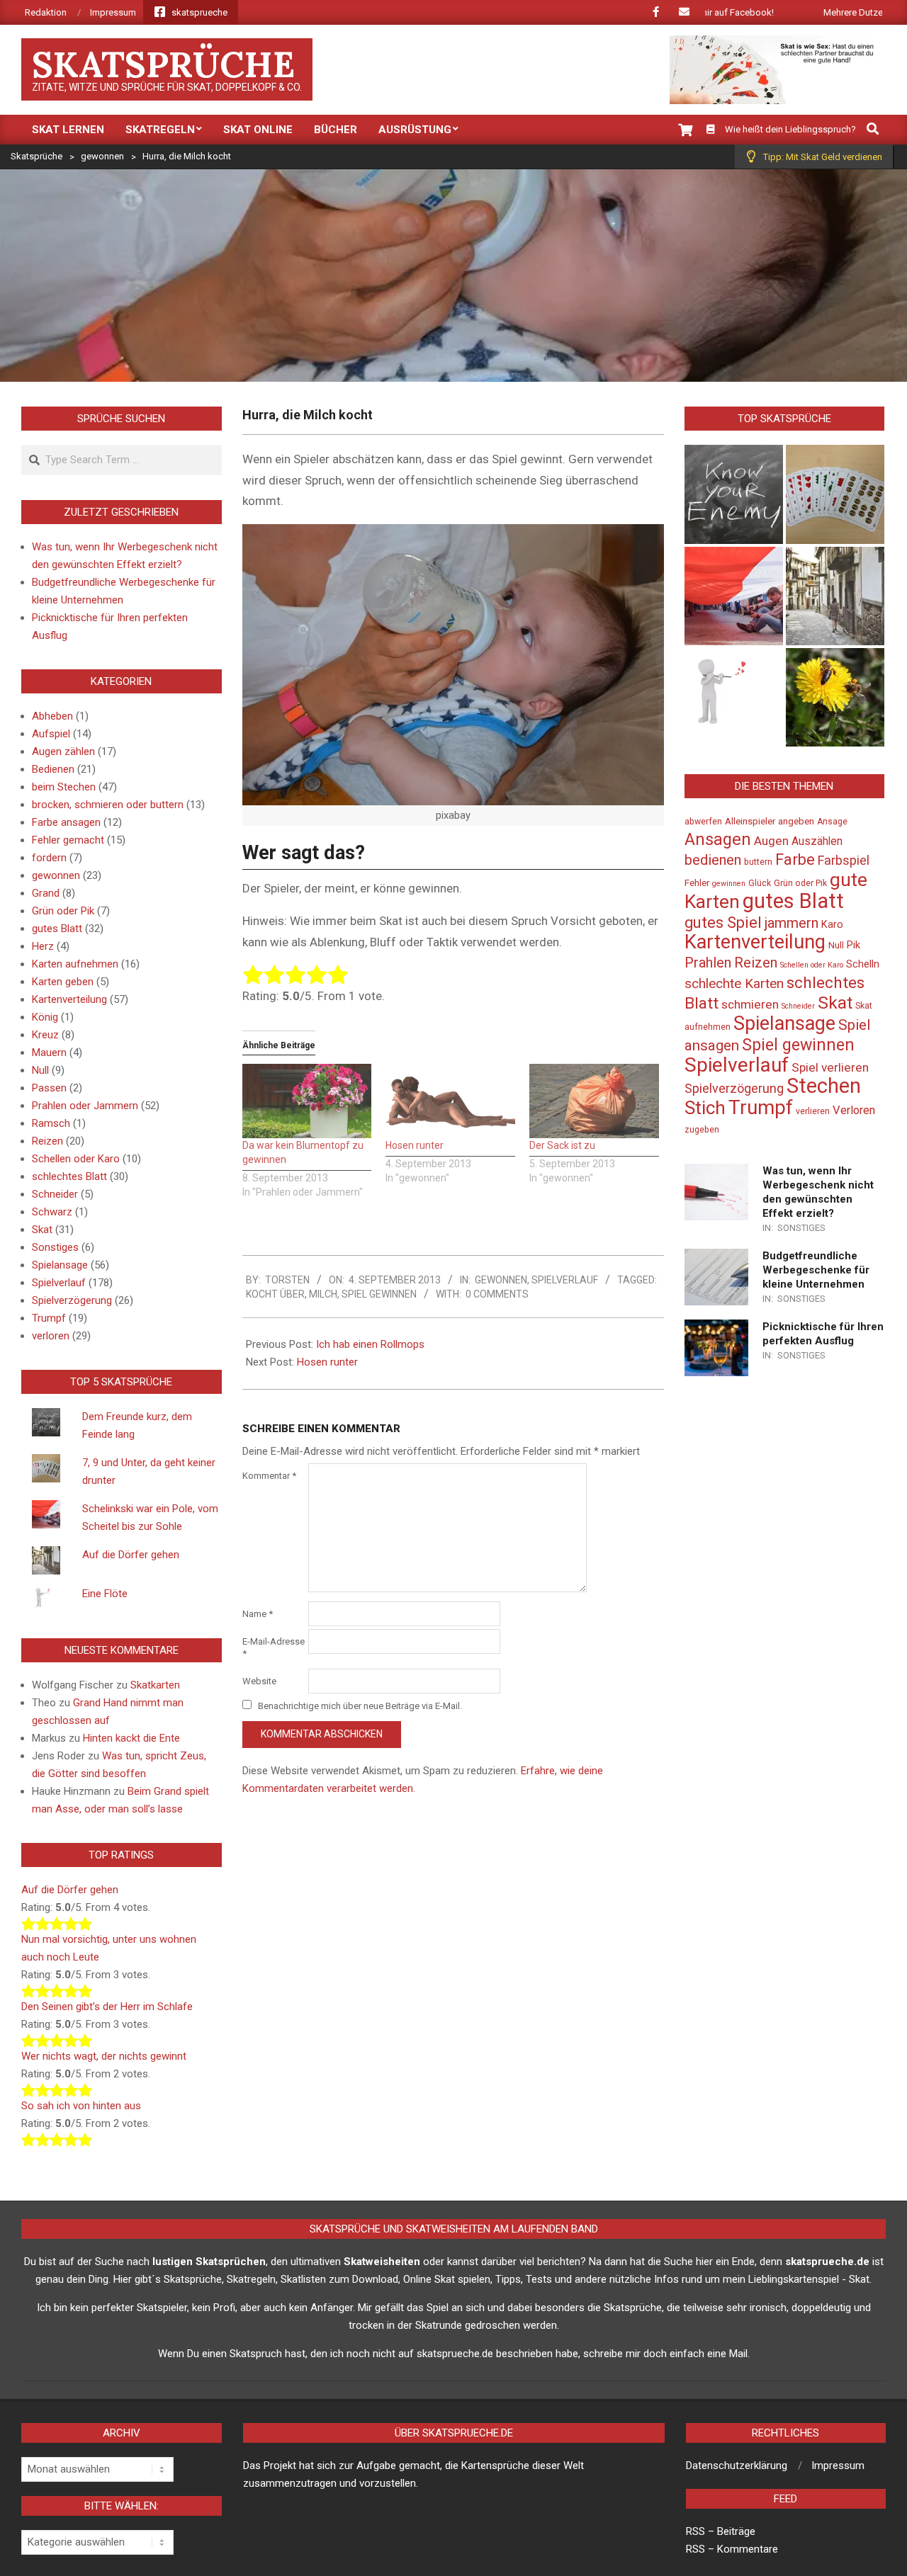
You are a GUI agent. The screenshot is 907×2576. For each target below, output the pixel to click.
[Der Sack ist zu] (594, 1101)
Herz (43, 946)
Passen (49, 1088)
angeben (796, 821)
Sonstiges (55, 1247)
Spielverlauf (565, 1280)
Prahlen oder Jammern (85, 1106)
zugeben (702, 1130)
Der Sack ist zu (562, 1145)
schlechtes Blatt (69, 1176)
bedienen (713, 860)
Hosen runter (415, 1145)
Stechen (824, 1086)
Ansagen (718, 839)
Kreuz (45, 1035)
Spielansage (60, 1265)
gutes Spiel (723, 923)
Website (259, 1681)
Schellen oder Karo (76, 1159)
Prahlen (708, 963)
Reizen (47, 1141)
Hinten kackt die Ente (131, 1738)
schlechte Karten (734, 983)
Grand (46, 893)
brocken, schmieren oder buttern (108, 805)
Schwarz (52, 1212)
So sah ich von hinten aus (81, 2106)
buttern (758, 862)
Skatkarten (155, 1685)
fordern (49, 858)
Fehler (697, 883)
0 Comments (497, 1294)
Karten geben (63, 982)
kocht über (275, 1294)
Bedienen (53, 769)
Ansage (832, 822)
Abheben (52, 716)
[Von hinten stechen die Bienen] (835, 697)
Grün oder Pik (63, 911)
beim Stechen (64, 787)
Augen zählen (63, 751)
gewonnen (501, 1280)
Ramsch (51, 1123)
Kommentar (269, 1476)
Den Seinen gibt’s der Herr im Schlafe (107, 2007)
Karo (832, 925)
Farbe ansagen (66, 822)
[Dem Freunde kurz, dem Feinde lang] (734, 494)
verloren (51, 1336)
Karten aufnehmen (75, 964)
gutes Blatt (57, 929)
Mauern (49, 1052)
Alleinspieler (750, 821)
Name (258, 1614)
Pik (854, 945)
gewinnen (729, 884)
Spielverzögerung (72, 1300)
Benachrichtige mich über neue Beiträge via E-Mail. (360, 1706)
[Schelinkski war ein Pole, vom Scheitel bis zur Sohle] (734, 596)
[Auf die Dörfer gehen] (835, 596)
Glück (760, 883)
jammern (791, 923)
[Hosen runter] (450, 1101)
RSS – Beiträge (721, 2531)
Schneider (55, 1194)
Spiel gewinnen (379, 1294)
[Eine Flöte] (734, 697)
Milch (323, 1294)
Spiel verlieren (830, 1067)
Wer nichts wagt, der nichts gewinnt (104, 2056)
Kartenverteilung (69, 999)
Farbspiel (844, 860)
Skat (42, 1230)
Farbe (795, 859)
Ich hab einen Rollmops (370, 1344)
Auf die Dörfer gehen (131, 1555)
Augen (771, 841)
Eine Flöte (105, 1594)
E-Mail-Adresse (274, 1647)
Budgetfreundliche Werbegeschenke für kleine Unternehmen (816, 1270)
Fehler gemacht (68, 840)
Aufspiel (51, 734)
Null (40, 1070)
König (45, 1017)
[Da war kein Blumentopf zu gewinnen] (307, 1101)
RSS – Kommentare (732, 2549)
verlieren (813, 1111)
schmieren (750, 1004)
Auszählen (817, 841)
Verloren (854, 1110)
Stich (705, 1108)
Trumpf (49, 1318)
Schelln (863, 964)
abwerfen (703, 822)
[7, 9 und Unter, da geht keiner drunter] (835, 494)
